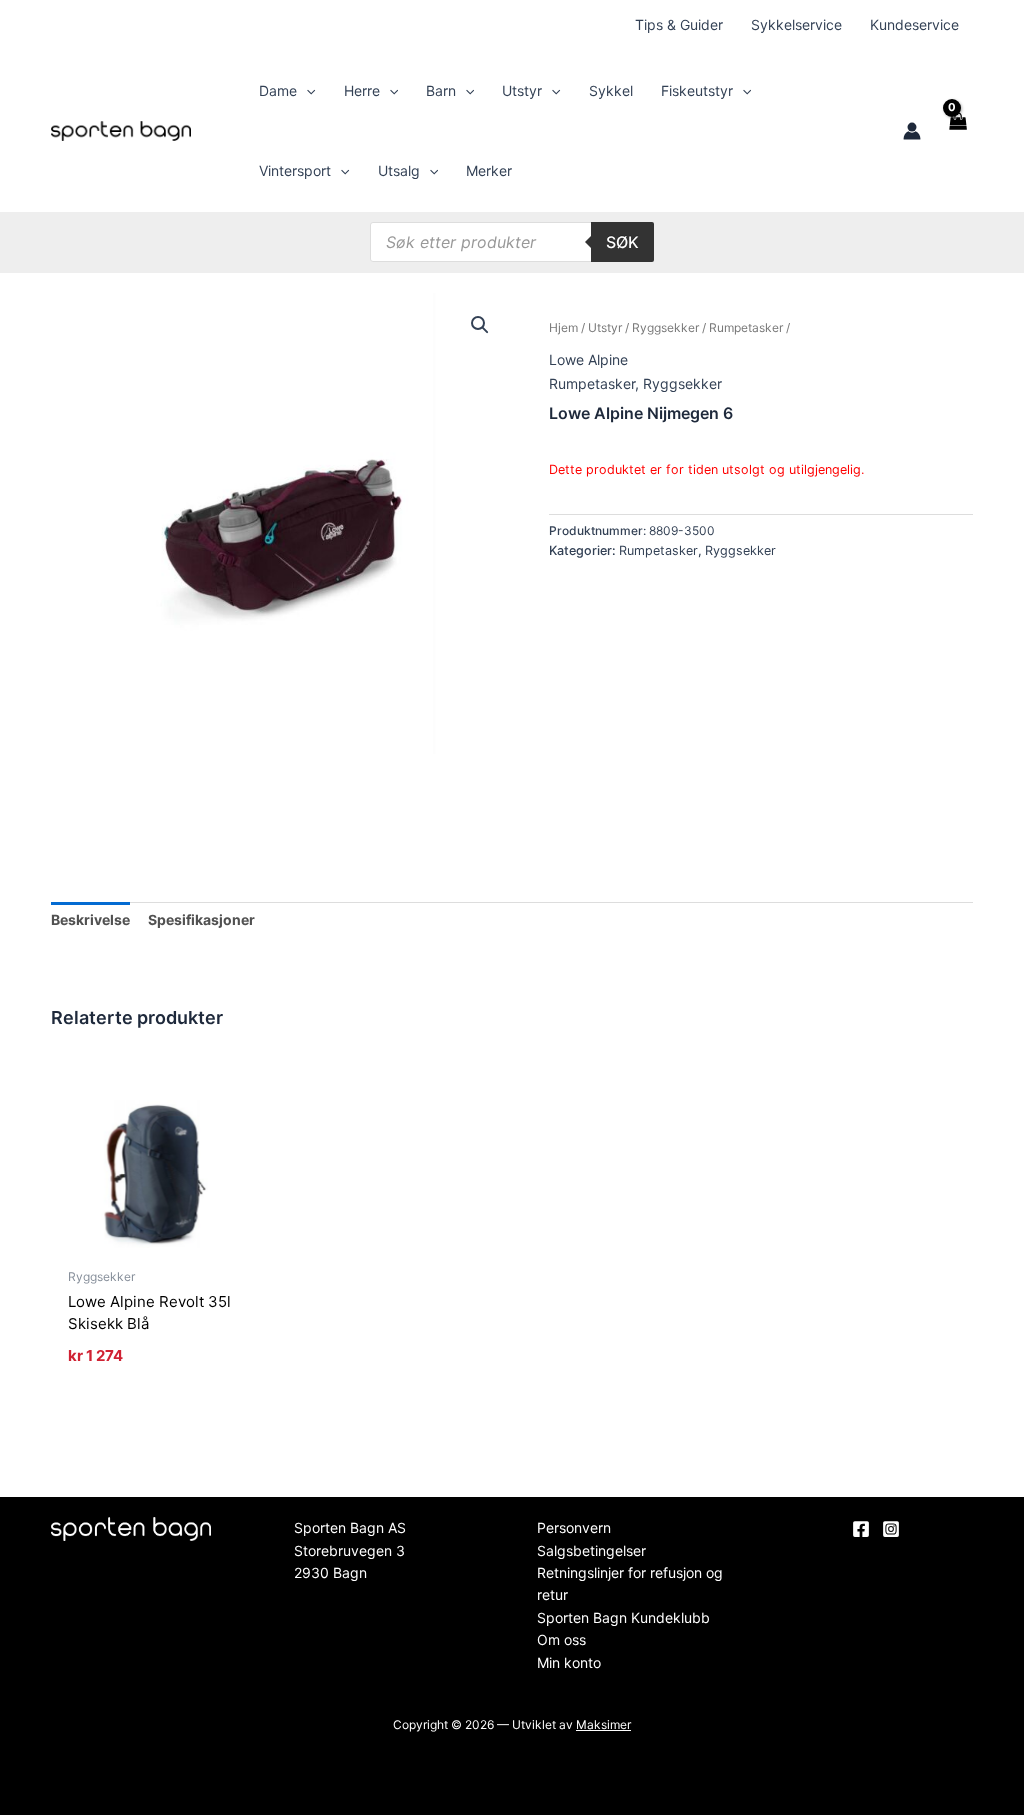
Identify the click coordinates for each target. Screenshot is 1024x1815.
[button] (306, 91)
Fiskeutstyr (697, 90)
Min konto (569, 1662)
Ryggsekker (665, 327)
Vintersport (295, 170)
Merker (489, 170)
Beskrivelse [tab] (90, 919)
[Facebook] (861, 1529)
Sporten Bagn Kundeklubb (623, 1617)
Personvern (574, 1527)
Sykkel (611, 90)
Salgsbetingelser (591, 1550)
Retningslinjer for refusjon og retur (630, 1583)
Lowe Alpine (588, 359)
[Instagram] (891, 1529)
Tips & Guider (679, 24)
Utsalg (399, 170)
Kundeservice (914, 24)
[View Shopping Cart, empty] (956, 131)
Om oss (561, 1639)
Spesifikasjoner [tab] (201, 919)
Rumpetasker (746, 327)
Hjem (563, 327)
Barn (441, 90)
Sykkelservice (796, 24)
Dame (278, 90)
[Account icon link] (912, 131)
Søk (622, 242)
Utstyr (522, 90)
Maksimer (603, 1724)
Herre (362, 90)
